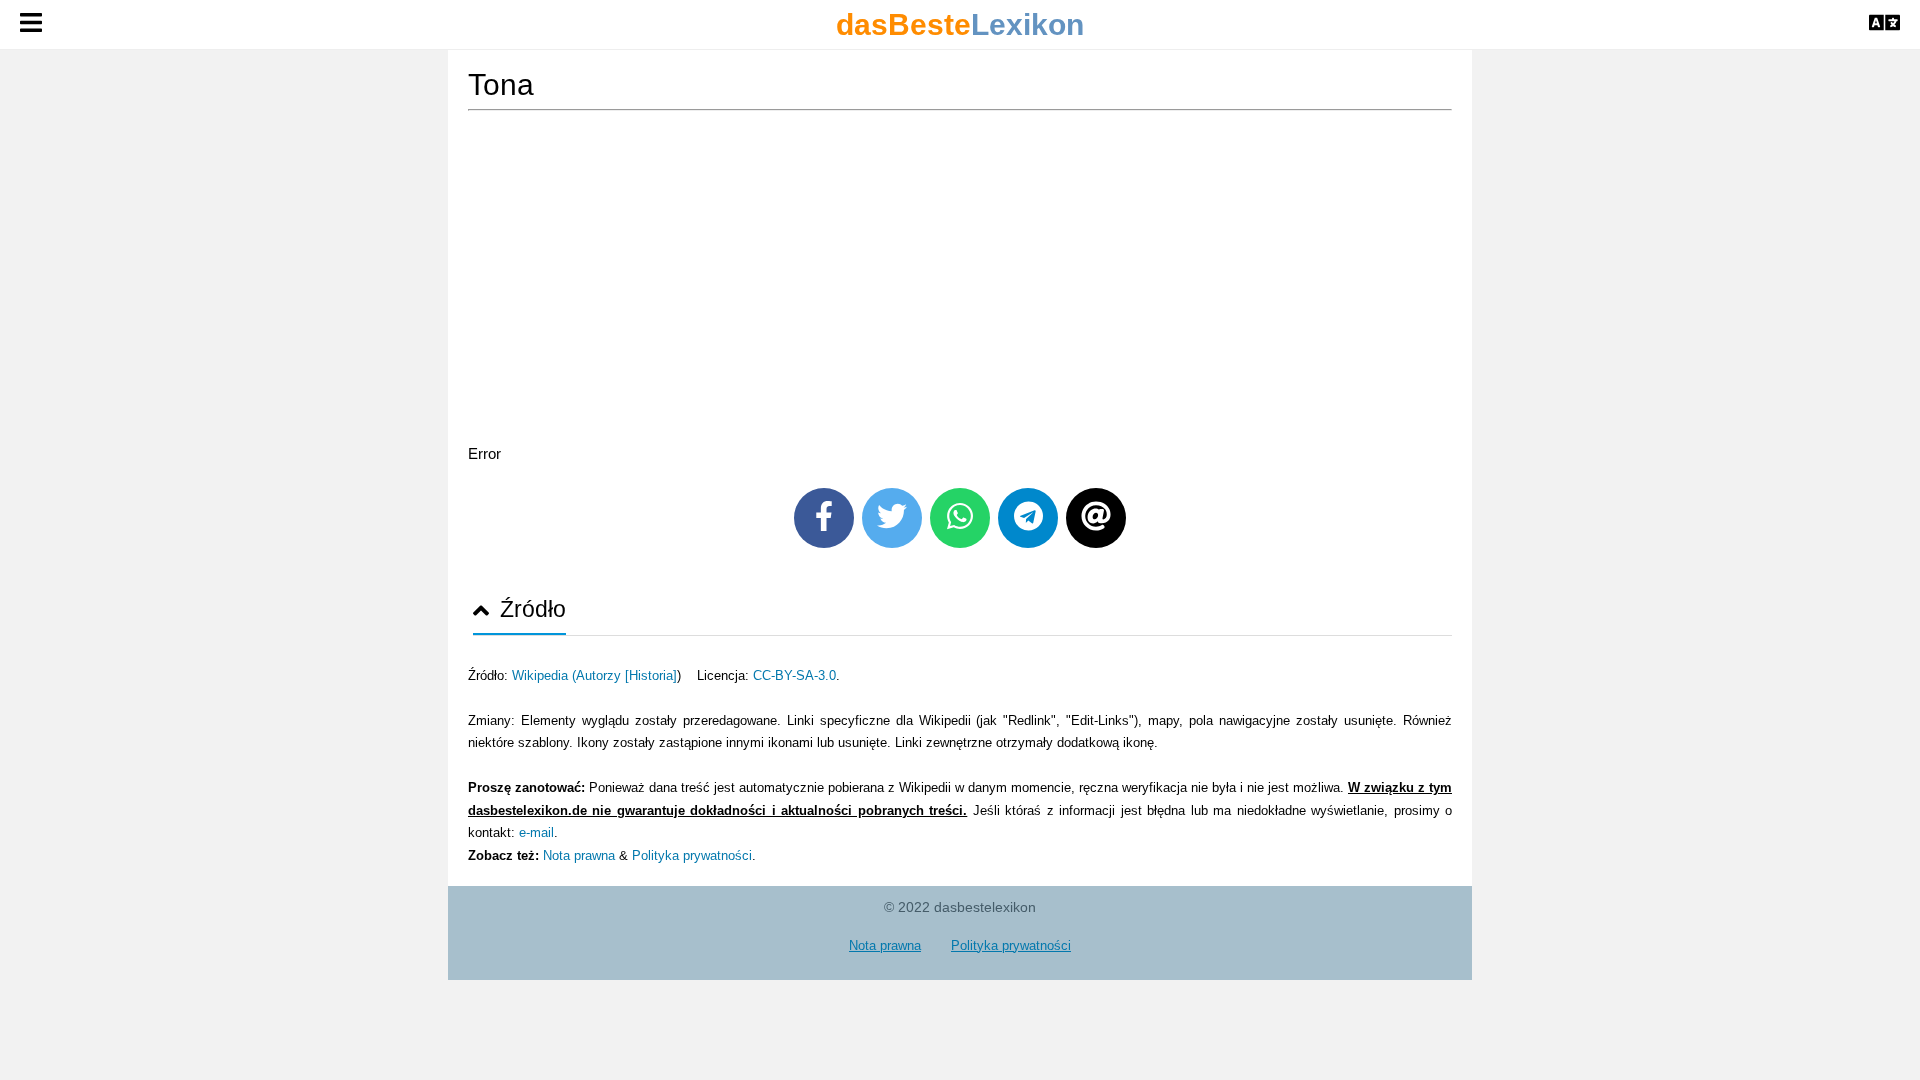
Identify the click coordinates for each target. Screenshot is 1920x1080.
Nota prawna (579, 855)
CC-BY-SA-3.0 (794, 675)
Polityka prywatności (692, 855)
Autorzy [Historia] (626, 675)
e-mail (536, 832)
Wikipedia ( (544, 675)
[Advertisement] (960, 281)
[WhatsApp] (960, 518)
